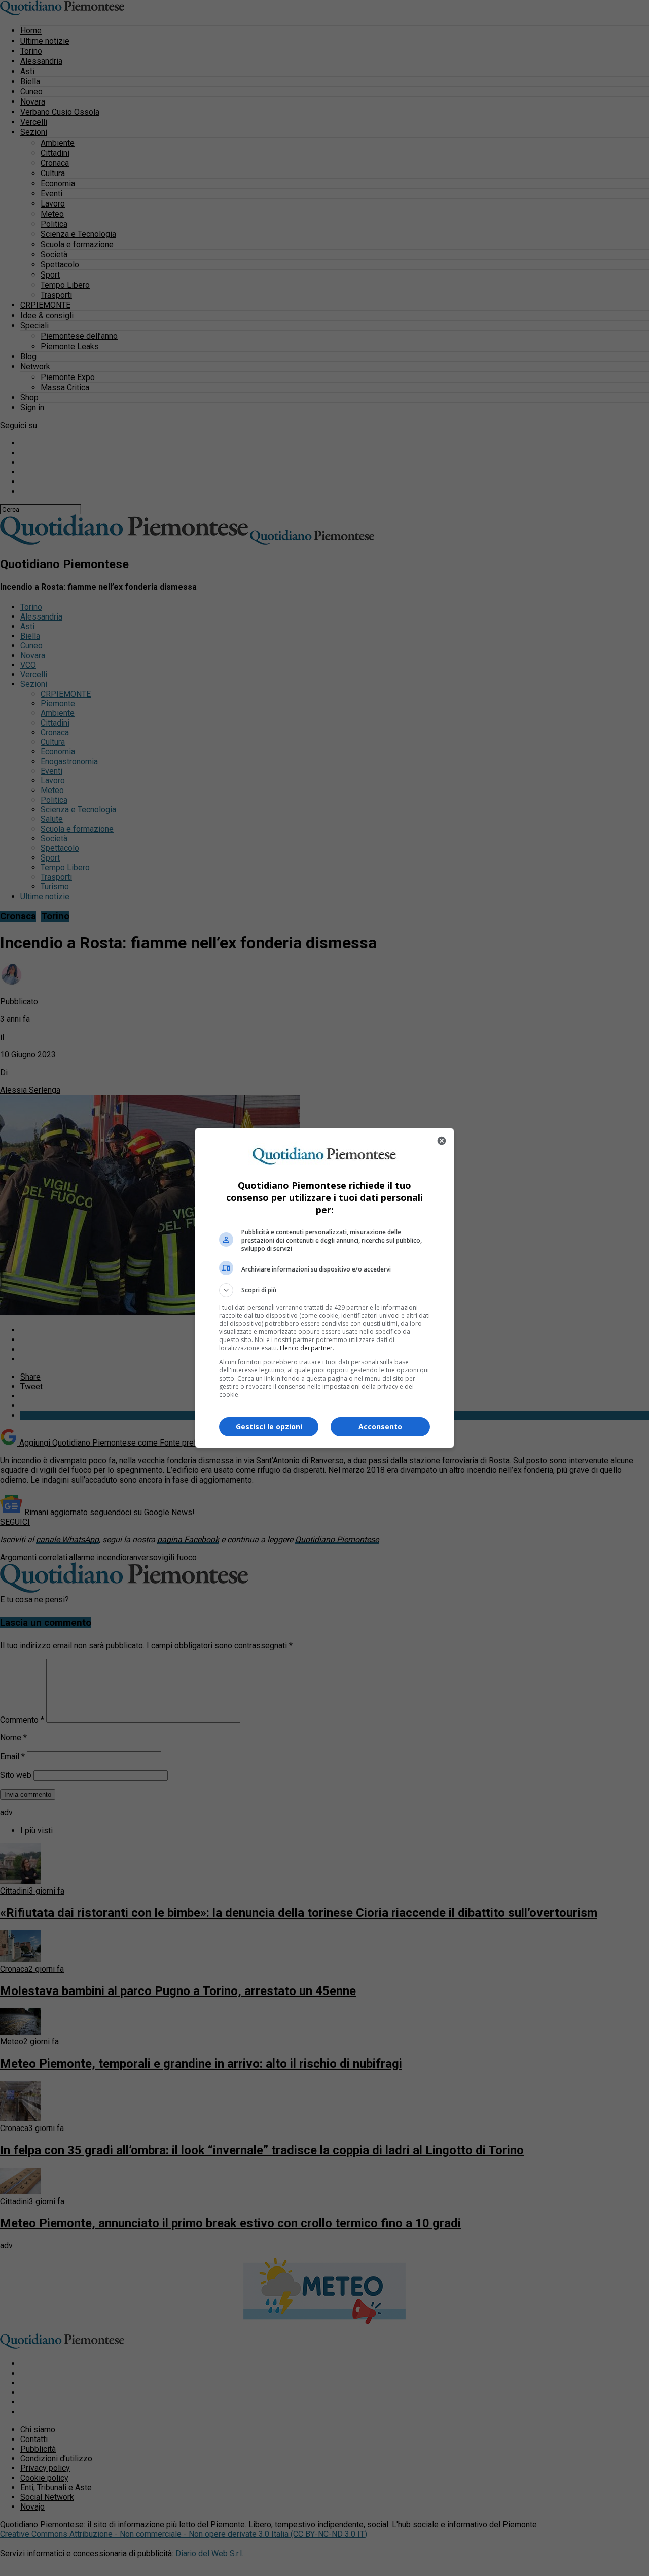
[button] (324, 1290)
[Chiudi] (442, 1141)
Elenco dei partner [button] (306, 1348)
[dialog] (324, 1288)
